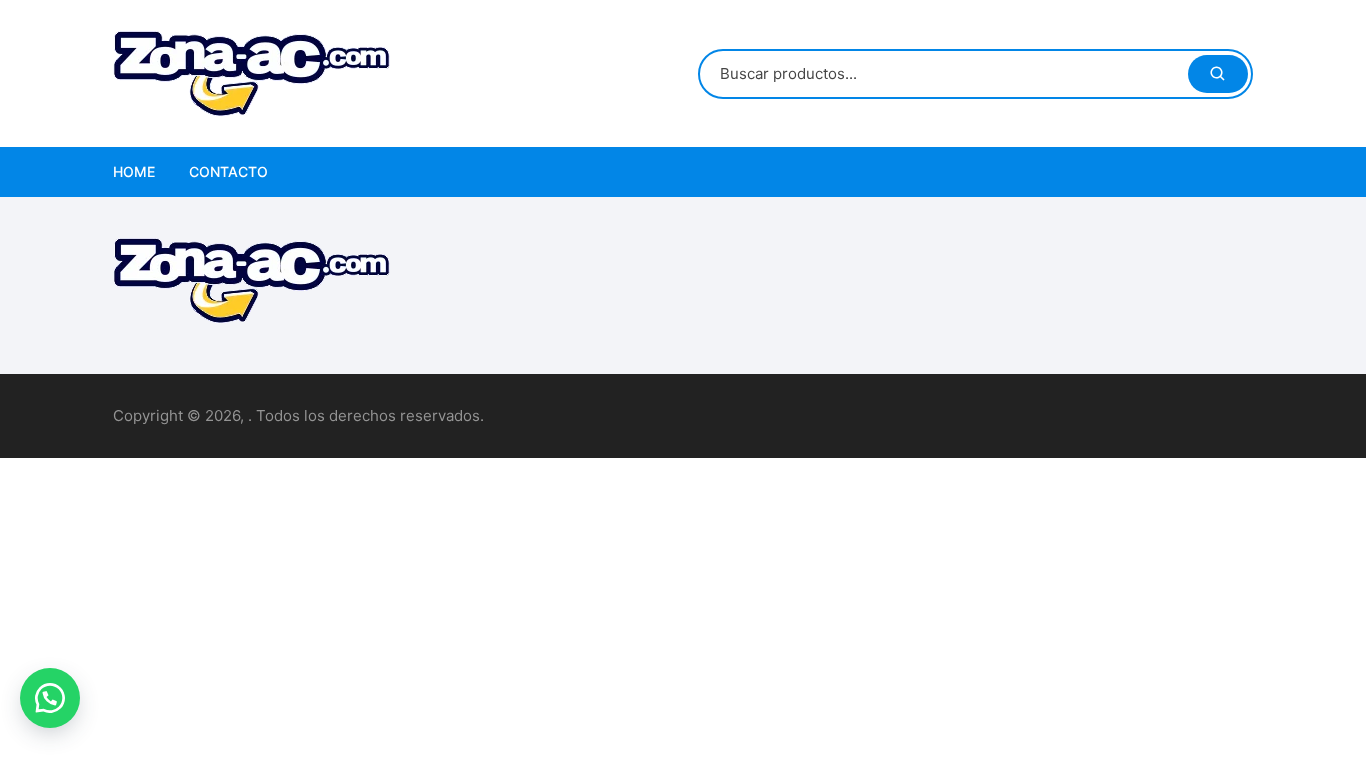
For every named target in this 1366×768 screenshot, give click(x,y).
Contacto (228, 171)
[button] (50, 698)
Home (134, 171)
